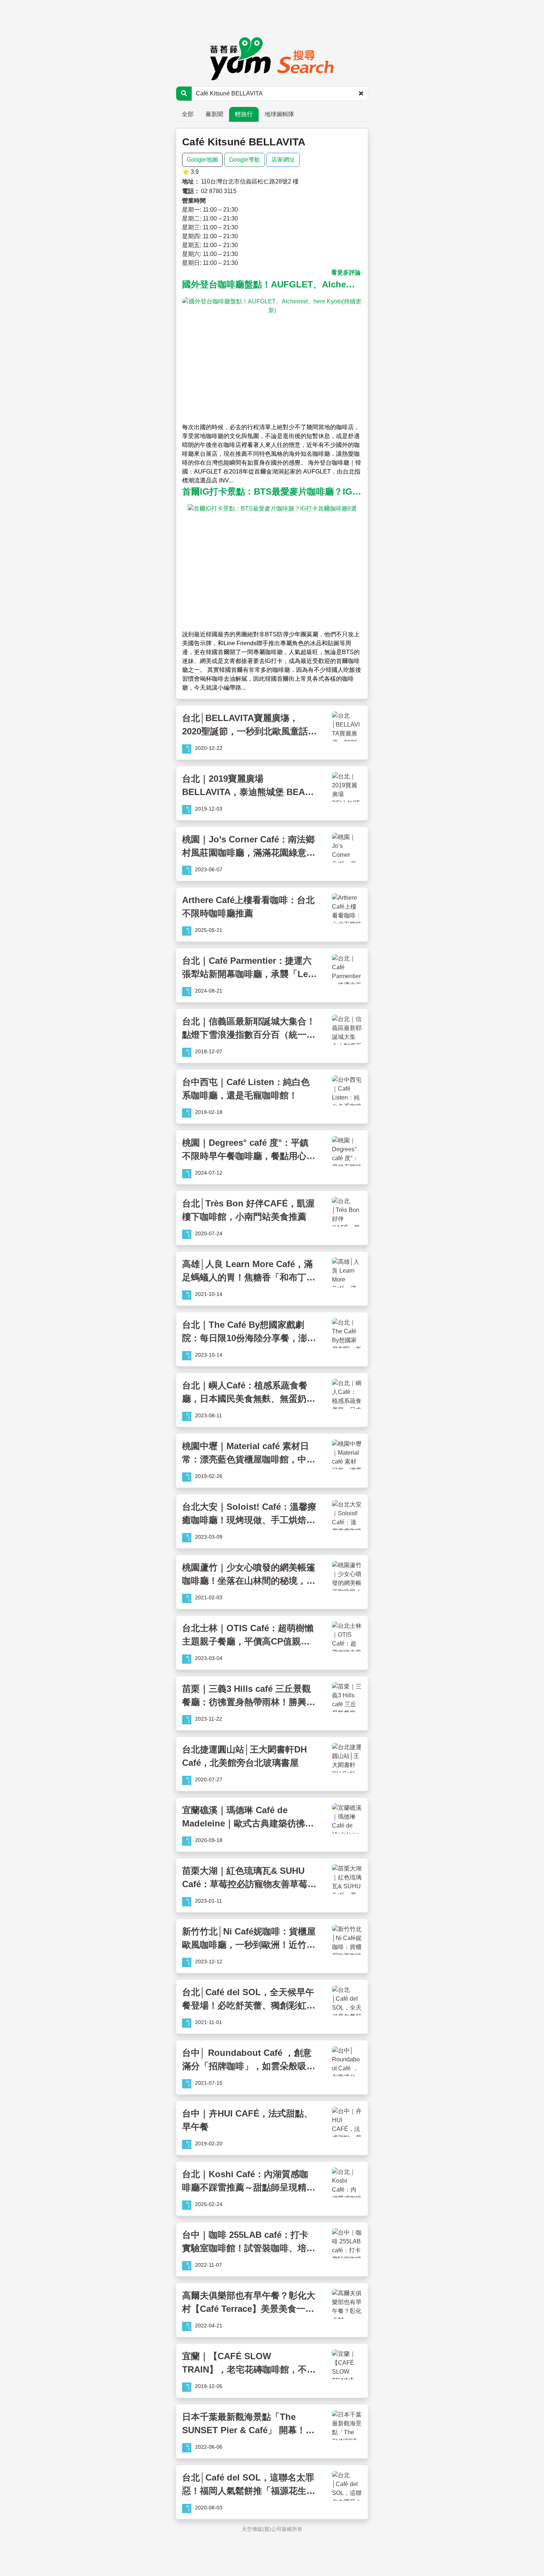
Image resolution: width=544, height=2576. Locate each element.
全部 (188, 114)
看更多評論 (346, 272)
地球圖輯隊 (279, 114)
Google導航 (245, 160)
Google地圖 (202, 160)
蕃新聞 (214, 114)
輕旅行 (244, 114)
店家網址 (283, 160)
